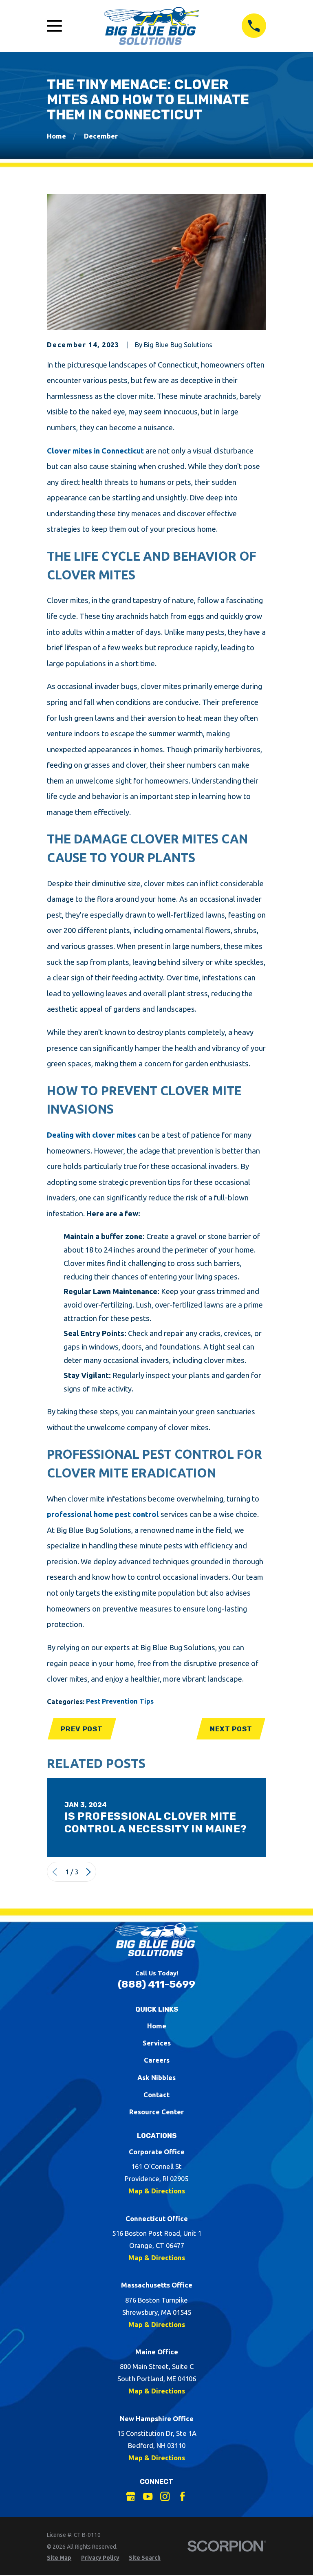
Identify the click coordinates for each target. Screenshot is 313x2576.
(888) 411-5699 (156, 1984)
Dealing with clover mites (91, 1135)
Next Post (231, 1729)
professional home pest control (103, 1514)
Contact (156, 2095)
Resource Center (156, 2112)
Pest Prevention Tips (120, 1701)
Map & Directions (157, 2191)
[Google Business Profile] (131, 2496)
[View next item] (88, 1872)
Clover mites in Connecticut (95, 451)
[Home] (152, 26)
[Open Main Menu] (54, 26)
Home (157, 2026)
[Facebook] (182, 2496)
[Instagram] (165, 2496)
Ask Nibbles (156, 2077)
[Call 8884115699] (254, 26)
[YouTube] (148, 2496)
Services (157, 2043)
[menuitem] (59, 2558)
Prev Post (82, 1729)
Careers (157, 2060)
